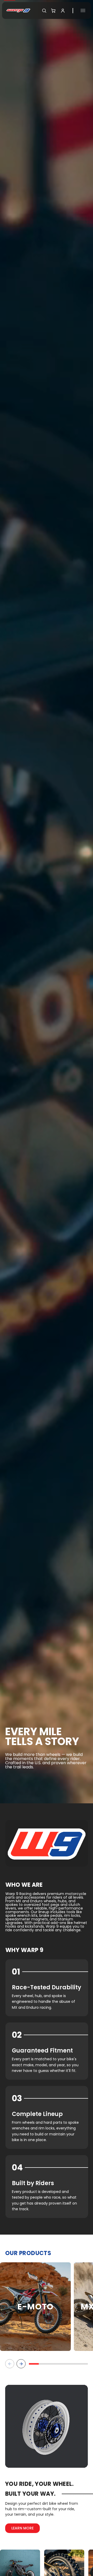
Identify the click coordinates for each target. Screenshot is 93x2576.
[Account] (63, 11)
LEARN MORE (22, 2528)
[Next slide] (21, 2364)
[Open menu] (83, 10)
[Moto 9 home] (18, 10)
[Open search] (44, 11)
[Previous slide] (10, 2364)
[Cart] (53, 11)
